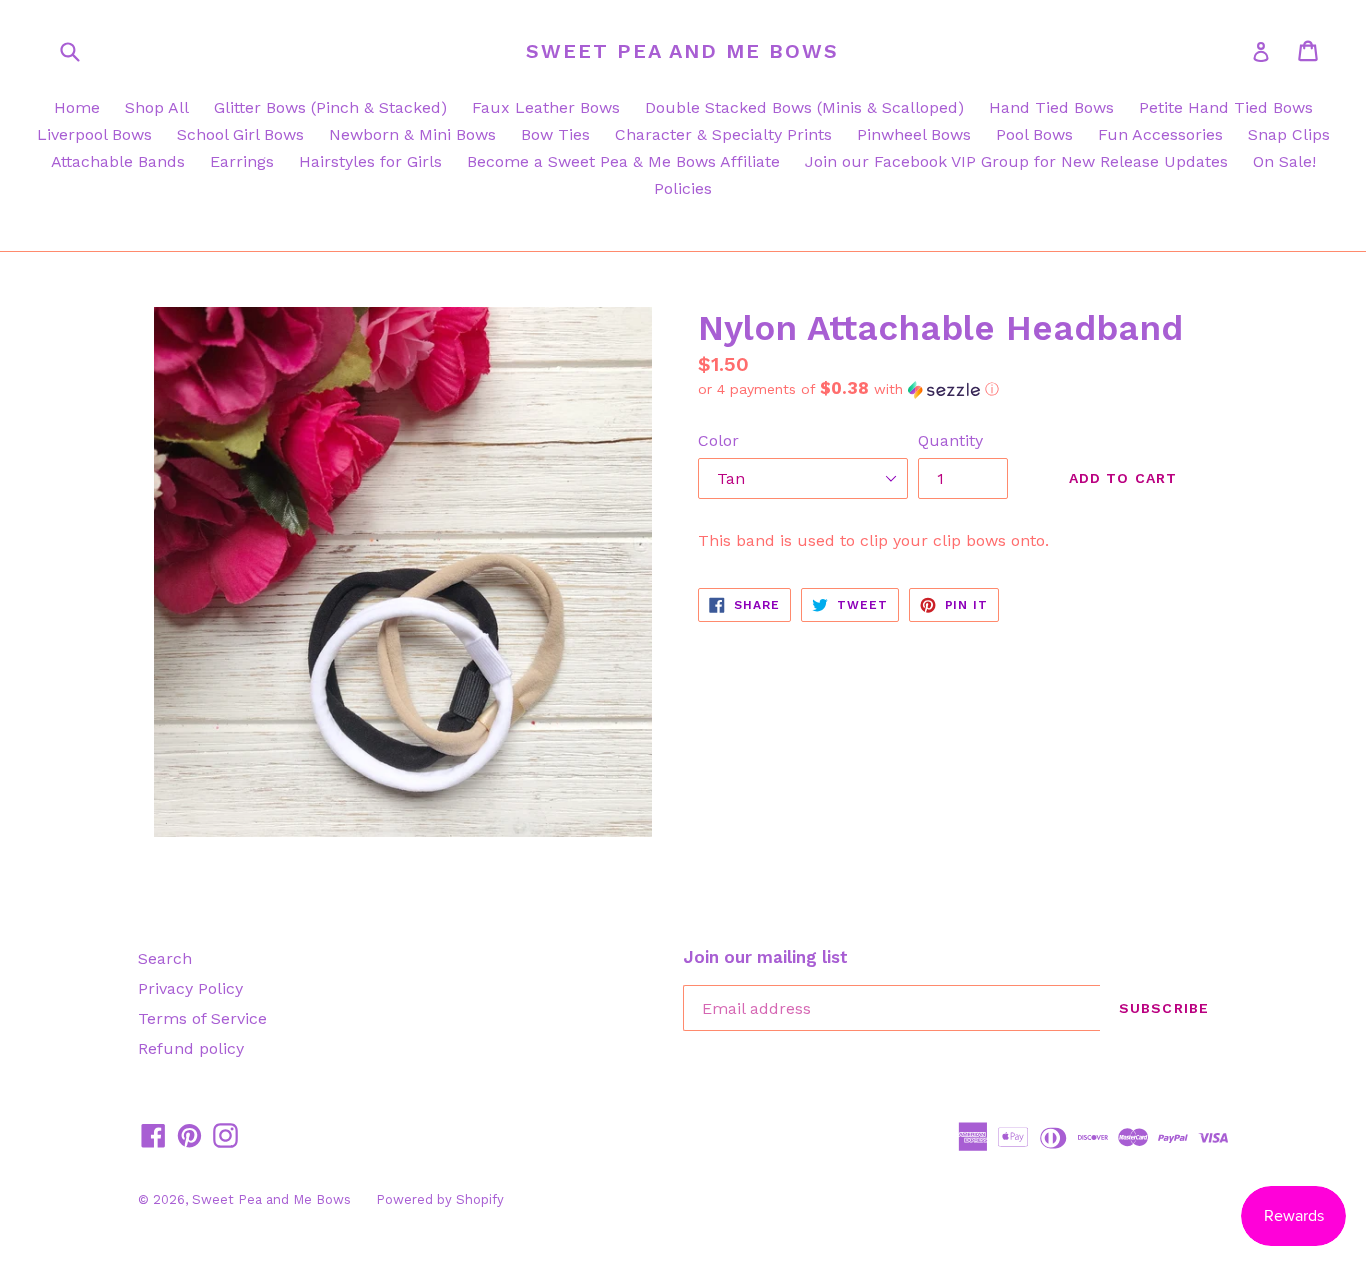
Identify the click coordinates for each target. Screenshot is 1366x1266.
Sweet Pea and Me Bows (682, 51)
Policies (683, 188)
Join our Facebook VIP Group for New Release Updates (1016, 161)
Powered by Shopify (440, 1199)
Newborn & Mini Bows (412, 134)
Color (718, 440)
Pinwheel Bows (914, 134)
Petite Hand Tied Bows (1226, 107)
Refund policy (191, 1048)
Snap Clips (1289, 134)
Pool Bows (1034, 134)
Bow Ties (555, 134)
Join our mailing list (765, 957)
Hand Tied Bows (1051, 107)
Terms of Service (202, 1018)
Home (77, 107)
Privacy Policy (190, 988)
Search (165, 958)
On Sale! (1284, 161)
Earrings (242, 161)
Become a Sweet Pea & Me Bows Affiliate (623, 161)
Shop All (157, 107)
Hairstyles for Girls (370, 161)
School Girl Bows (240, 134)
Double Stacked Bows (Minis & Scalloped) (804, 107)
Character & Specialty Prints (723, 134)
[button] (963, 389)
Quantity (950, 440)
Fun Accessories (1160, 134)
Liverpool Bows (94, 134)
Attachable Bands (118, 161)
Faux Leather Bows (546, 107)
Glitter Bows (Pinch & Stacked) (330, 107)
